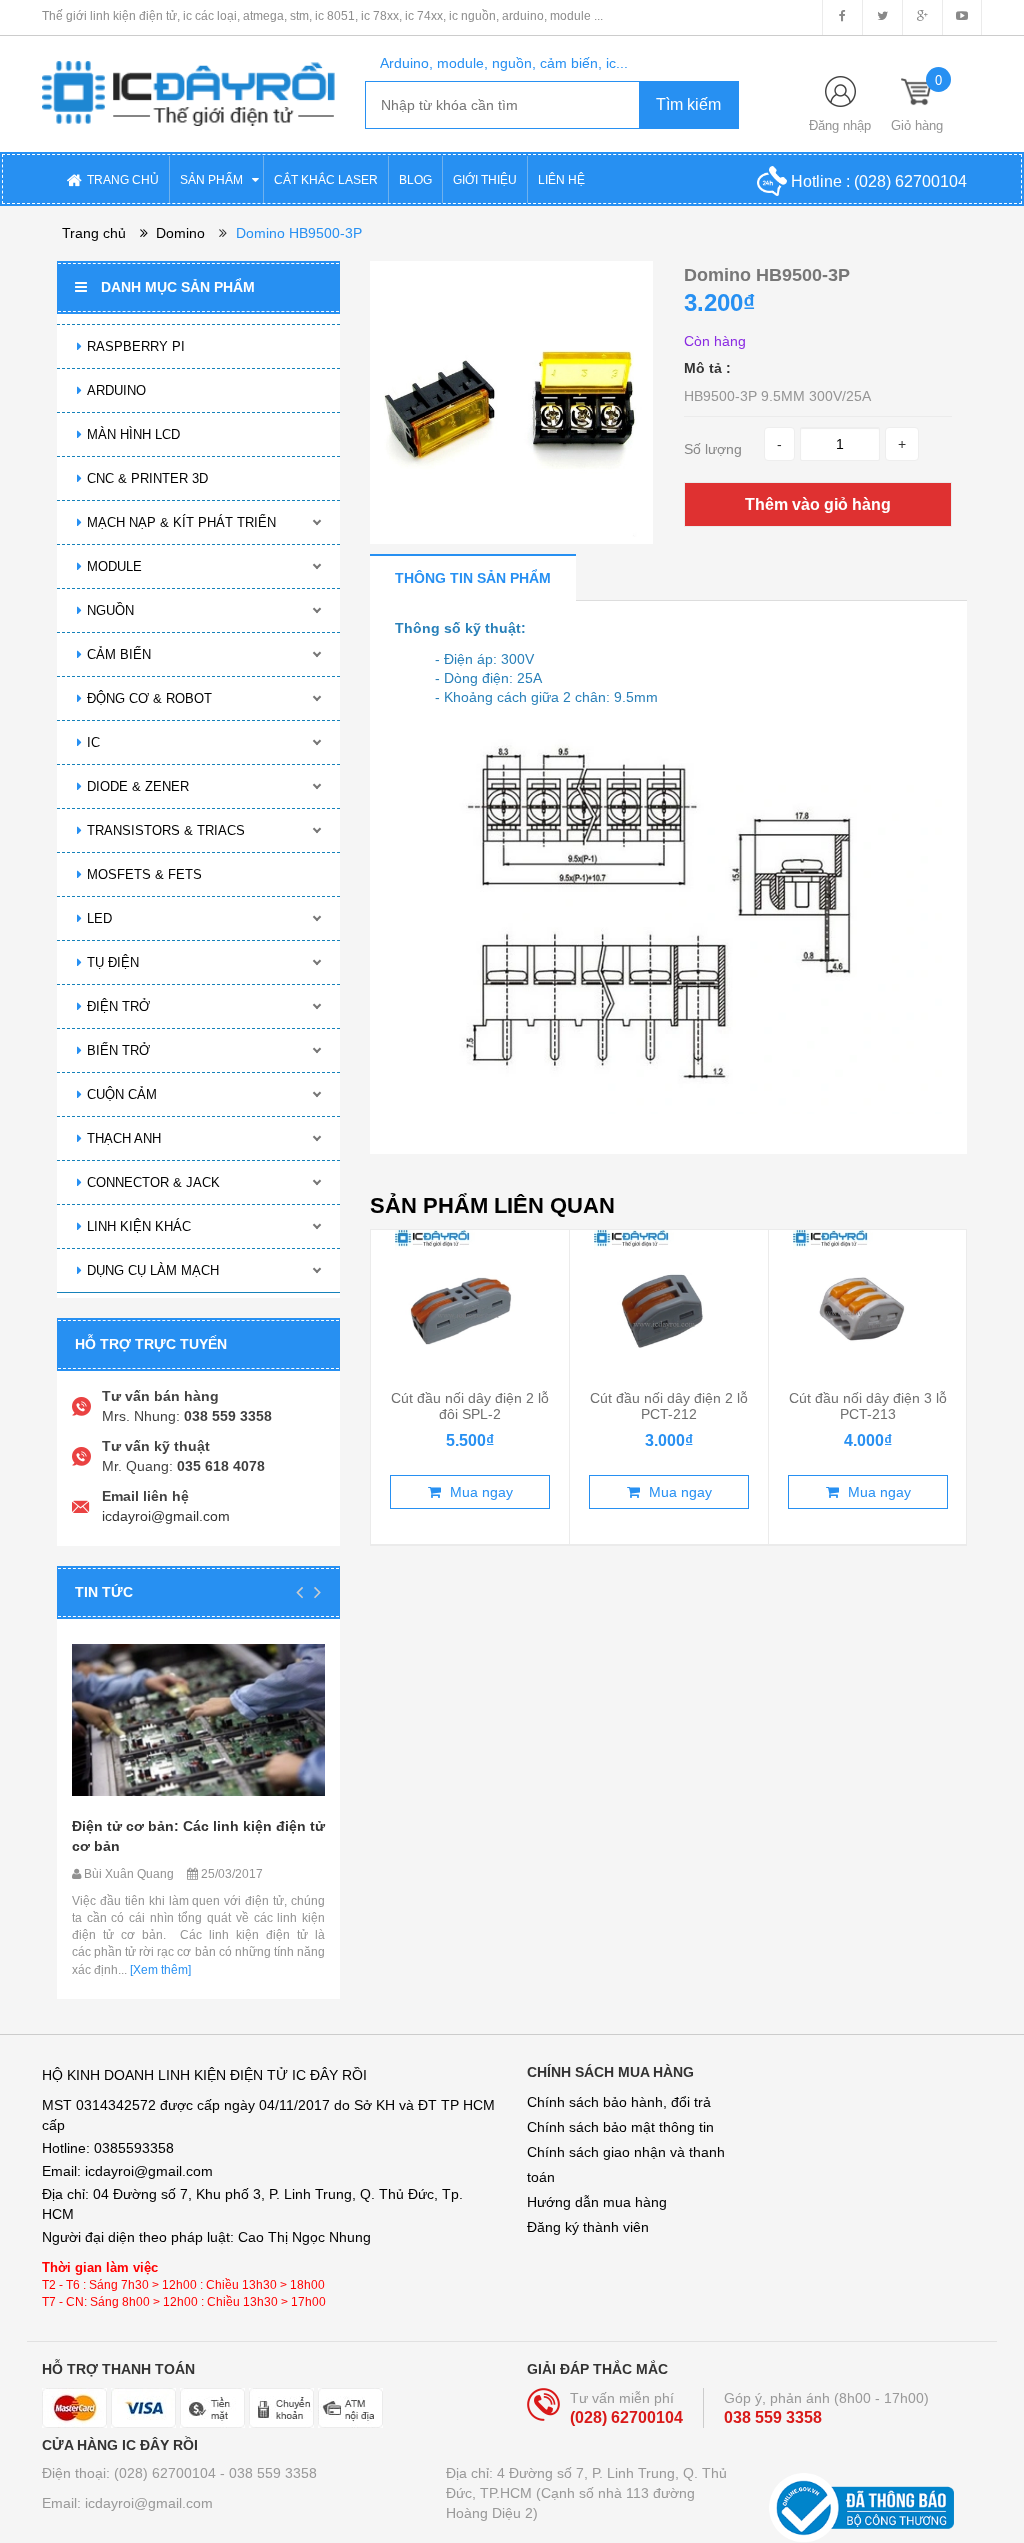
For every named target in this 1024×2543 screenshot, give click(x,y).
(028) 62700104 (910, 181)
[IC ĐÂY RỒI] (188, 80)
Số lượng (713, 449)
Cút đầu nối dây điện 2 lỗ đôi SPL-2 (470, 1406)
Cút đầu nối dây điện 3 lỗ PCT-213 (868, 1406)
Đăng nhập (840, 125)
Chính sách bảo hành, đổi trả (619, 2102)
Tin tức (104, 1592)
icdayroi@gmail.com (166, 1516)
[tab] (473, 577)
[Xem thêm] (159, 1970)
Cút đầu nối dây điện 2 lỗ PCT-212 (669, 1406)
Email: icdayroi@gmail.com (127, 2503)
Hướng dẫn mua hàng (597, 2202)
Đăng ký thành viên (588, 2227)
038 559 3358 (773, 2417)
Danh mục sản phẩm (178, 287)
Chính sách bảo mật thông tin (620, 2127)
